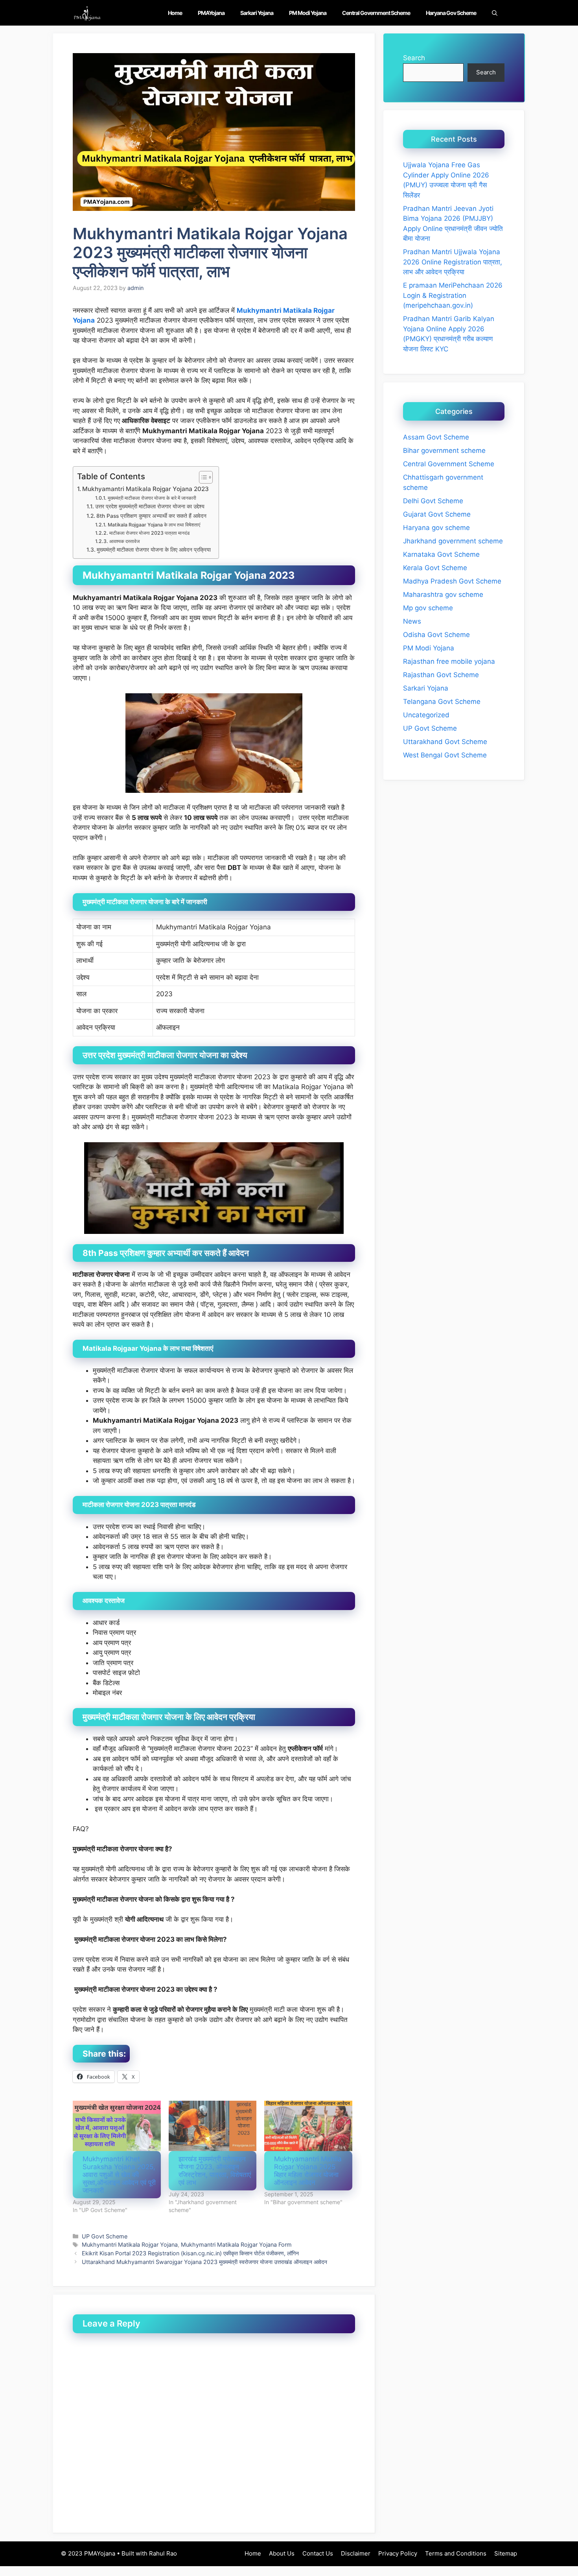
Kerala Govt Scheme (435, 568)
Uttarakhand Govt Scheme (445, 742)
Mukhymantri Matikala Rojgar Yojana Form (236, 2245)
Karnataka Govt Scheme (441, 554)
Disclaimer (356, 2553)
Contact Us (318, 2553)
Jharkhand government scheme (453, 541)
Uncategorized (426, 715)
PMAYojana (211, 13)
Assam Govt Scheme (436, 437)
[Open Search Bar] (495, 13)
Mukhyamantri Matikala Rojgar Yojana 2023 (145, 489)
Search (414, 58)
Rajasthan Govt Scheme (441, 675)
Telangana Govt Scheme (442, 702)
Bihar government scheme (444, 451)
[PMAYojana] (87, 13)
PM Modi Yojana (308, 13)
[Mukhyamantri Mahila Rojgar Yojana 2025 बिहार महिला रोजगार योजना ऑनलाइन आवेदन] (308, 2126)
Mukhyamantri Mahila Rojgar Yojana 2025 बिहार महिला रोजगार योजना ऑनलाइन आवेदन (308, 2171)
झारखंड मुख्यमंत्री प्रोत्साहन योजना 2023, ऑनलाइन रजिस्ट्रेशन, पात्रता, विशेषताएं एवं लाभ (215, 2171)
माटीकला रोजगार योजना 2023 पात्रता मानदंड (149, 533)
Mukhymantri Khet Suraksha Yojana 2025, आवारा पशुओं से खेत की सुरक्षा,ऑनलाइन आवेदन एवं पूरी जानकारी (119, 2175)
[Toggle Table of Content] (202, 477)
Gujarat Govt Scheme (437, 514)
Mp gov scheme (428, 608)
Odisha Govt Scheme (436, 635)
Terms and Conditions (456, 2553)
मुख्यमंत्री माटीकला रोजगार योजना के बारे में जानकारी (152, 498)
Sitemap (506, 2553)
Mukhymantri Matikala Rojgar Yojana (130, 2245)
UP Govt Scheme (105, 2236)
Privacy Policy (398, 2553)
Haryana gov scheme (451, 13)
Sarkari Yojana (257, 13)
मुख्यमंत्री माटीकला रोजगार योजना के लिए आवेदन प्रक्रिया (154, 550)
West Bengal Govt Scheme (445, 755)
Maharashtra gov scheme (443, 595)
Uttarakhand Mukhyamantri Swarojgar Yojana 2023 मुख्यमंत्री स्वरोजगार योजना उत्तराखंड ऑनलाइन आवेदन (204, 2262)
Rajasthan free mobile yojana (449, 661)
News (412, 621)
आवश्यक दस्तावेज (124, 541)
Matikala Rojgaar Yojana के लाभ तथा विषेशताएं (154, 525)
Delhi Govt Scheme (433, 501)
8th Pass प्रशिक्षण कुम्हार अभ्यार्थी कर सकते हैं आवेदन (151, 516)
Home (175, 13)
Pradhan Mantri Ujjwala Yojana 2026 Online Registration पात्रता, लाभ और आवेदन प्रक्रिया (453, 262)
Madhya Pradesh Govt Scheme (452, 581)
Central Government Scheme (376, 13)
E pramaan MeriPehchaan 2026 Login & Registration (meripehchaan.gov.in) (453, 295)
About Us (282, 2553)
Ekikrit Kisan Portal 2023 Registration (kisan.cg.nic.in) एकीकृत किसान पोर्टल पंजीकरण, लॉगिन (190, 2253)
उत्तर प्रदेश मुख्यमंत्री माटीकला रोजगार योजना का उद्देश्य (150, 506)
